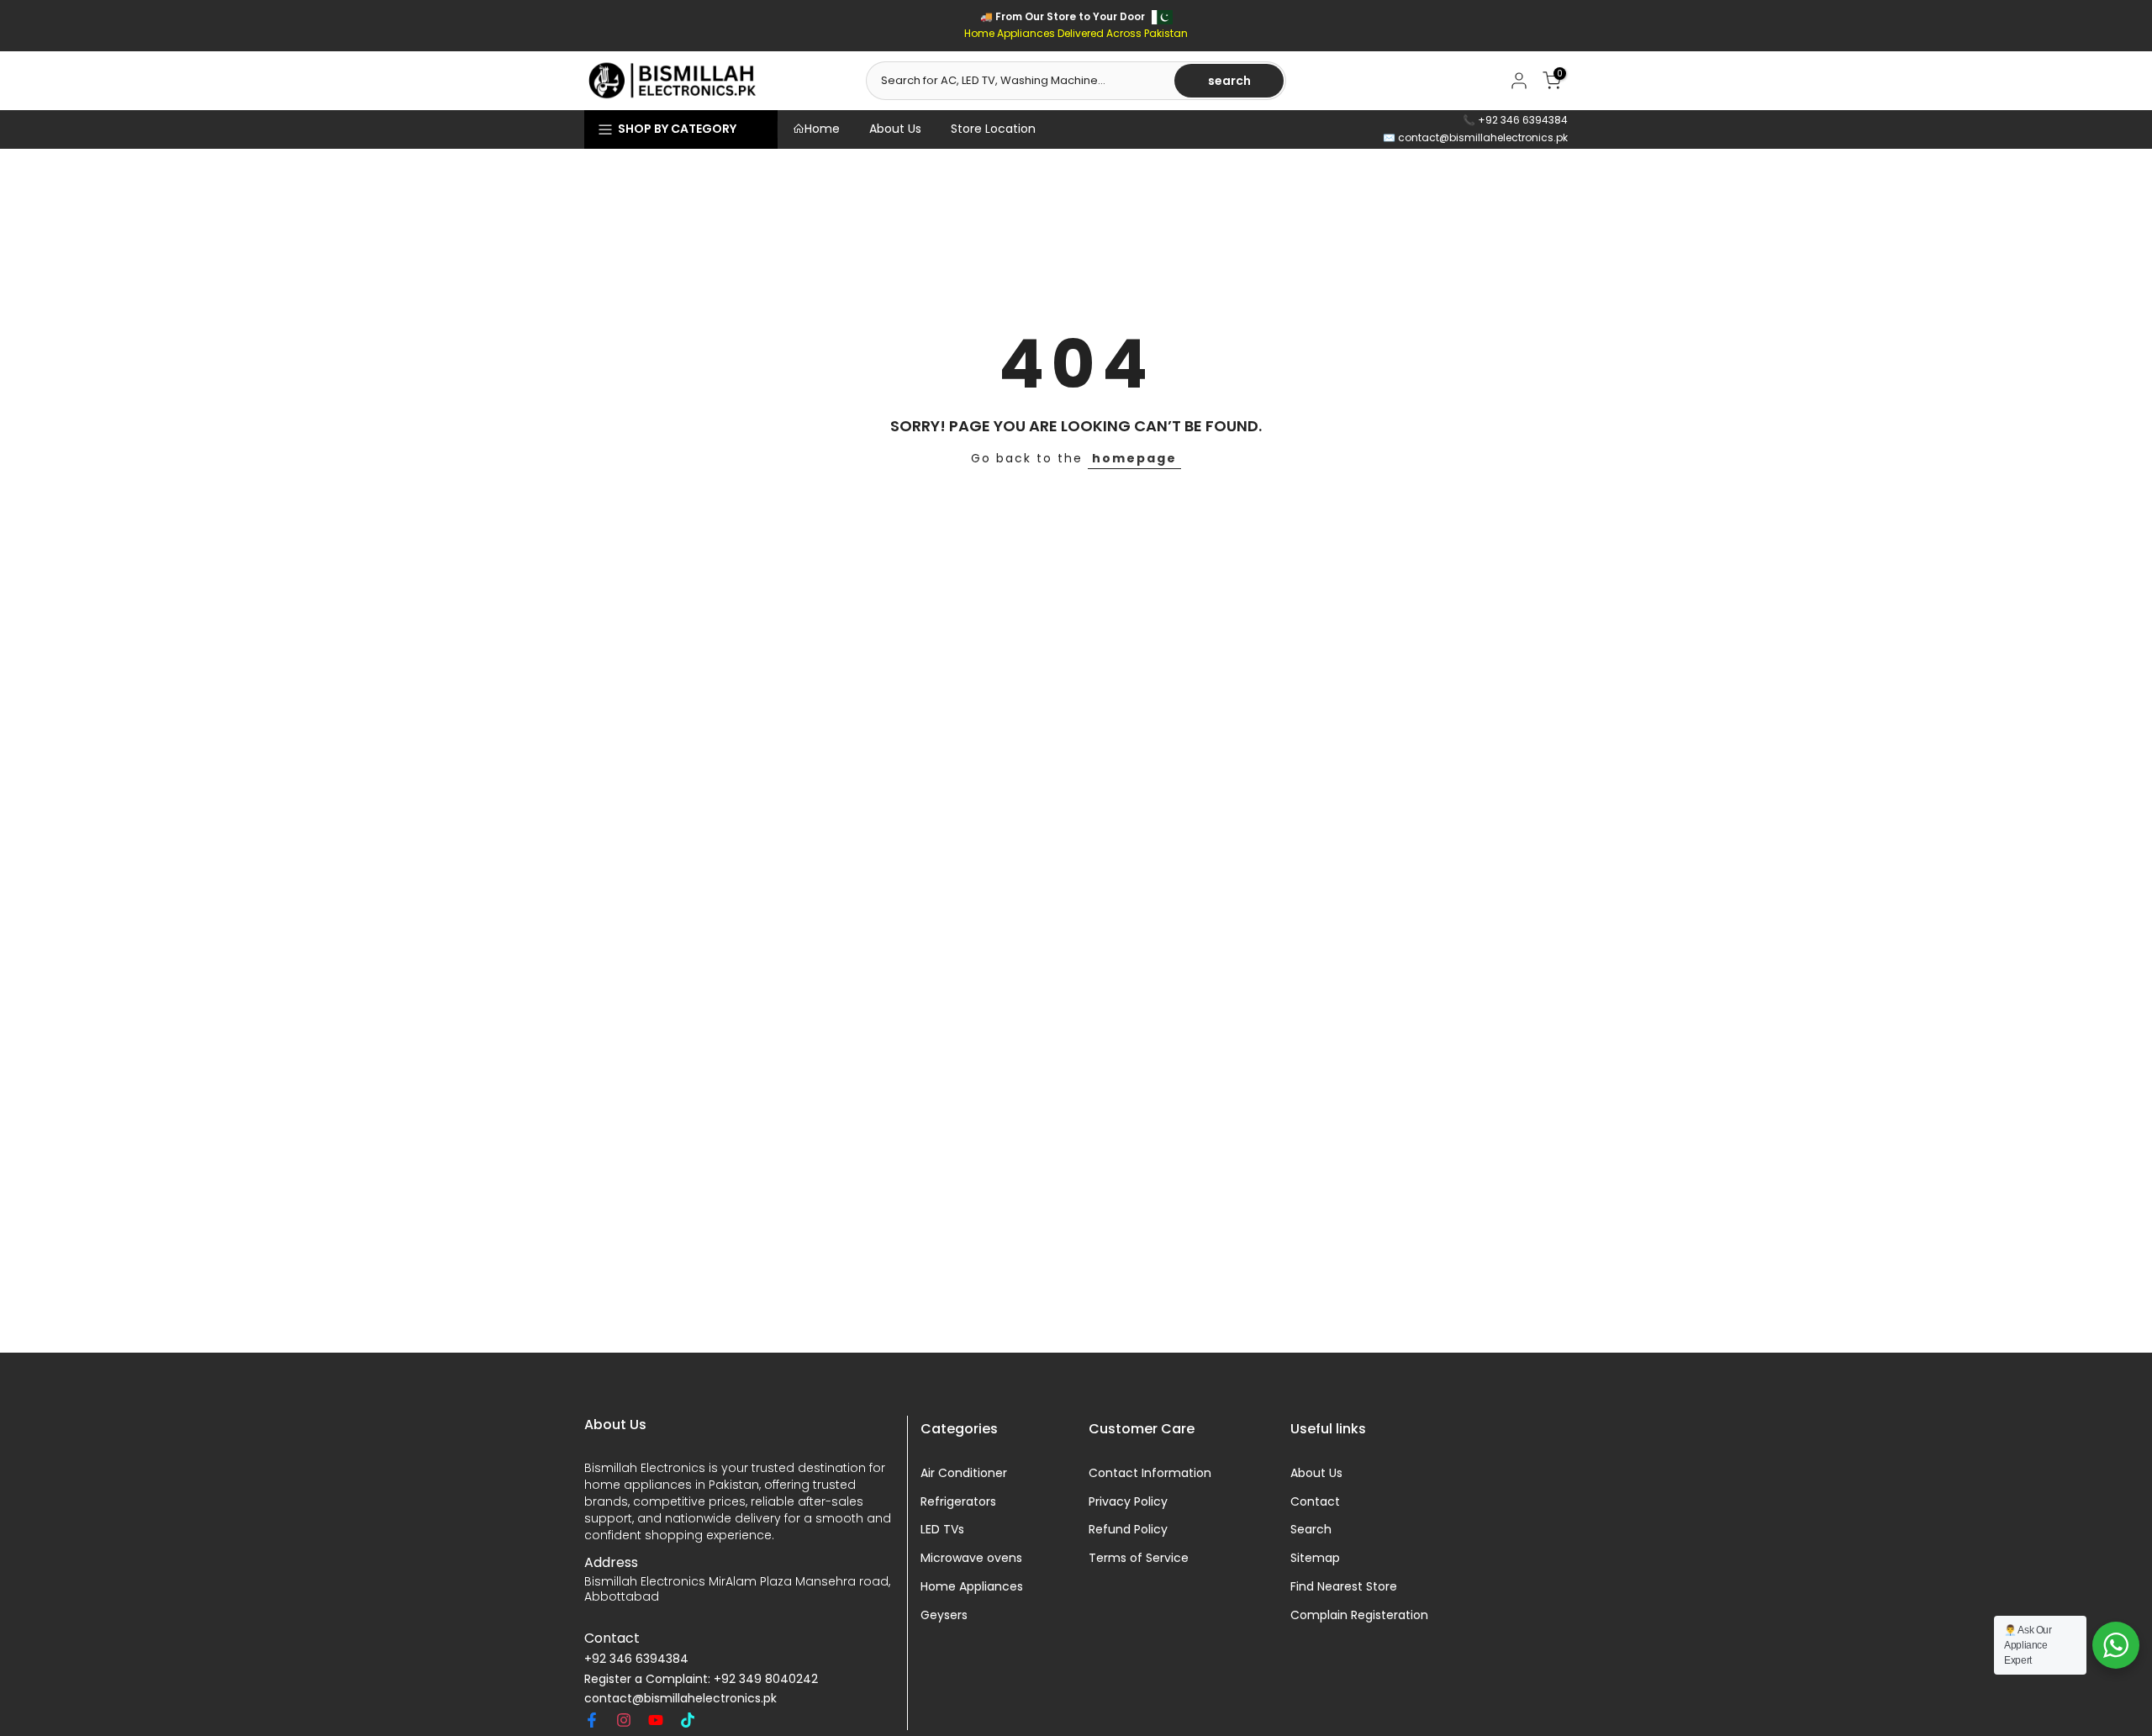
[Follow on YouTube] (656, 1720)
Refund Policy (1128, 1530)
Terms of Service (1139, 1559)
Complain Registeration (1359, 1615)
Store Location (993, 129)
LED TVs (942, 1530)
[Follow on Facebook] (592, 1720)
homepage (1134, 458)
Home (822, 129)
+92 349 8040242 (766, 1679)
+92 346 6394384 (636, 1659)
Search (1311, 1530)
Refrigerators (958, 1502)
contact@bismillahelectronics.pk (680, 1699)
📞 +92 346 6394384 (1515, 120)
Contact (1315, 1502)
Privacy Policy (1128, 1502)
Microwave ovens (971, 1559)
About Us (895, 129)
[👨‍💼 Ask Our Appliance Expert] (2116, 1645)
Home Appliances (972, 1587)
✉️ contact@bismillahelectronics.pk (1475, 137)
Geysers (944, 1615)
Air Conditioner (964, 1473)
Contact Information (1150, 1473)
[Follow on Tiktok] (688, 1720)
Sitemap (1315, 1559)
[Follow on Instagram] (624, 1720)
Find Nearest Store (1344, 1587)
